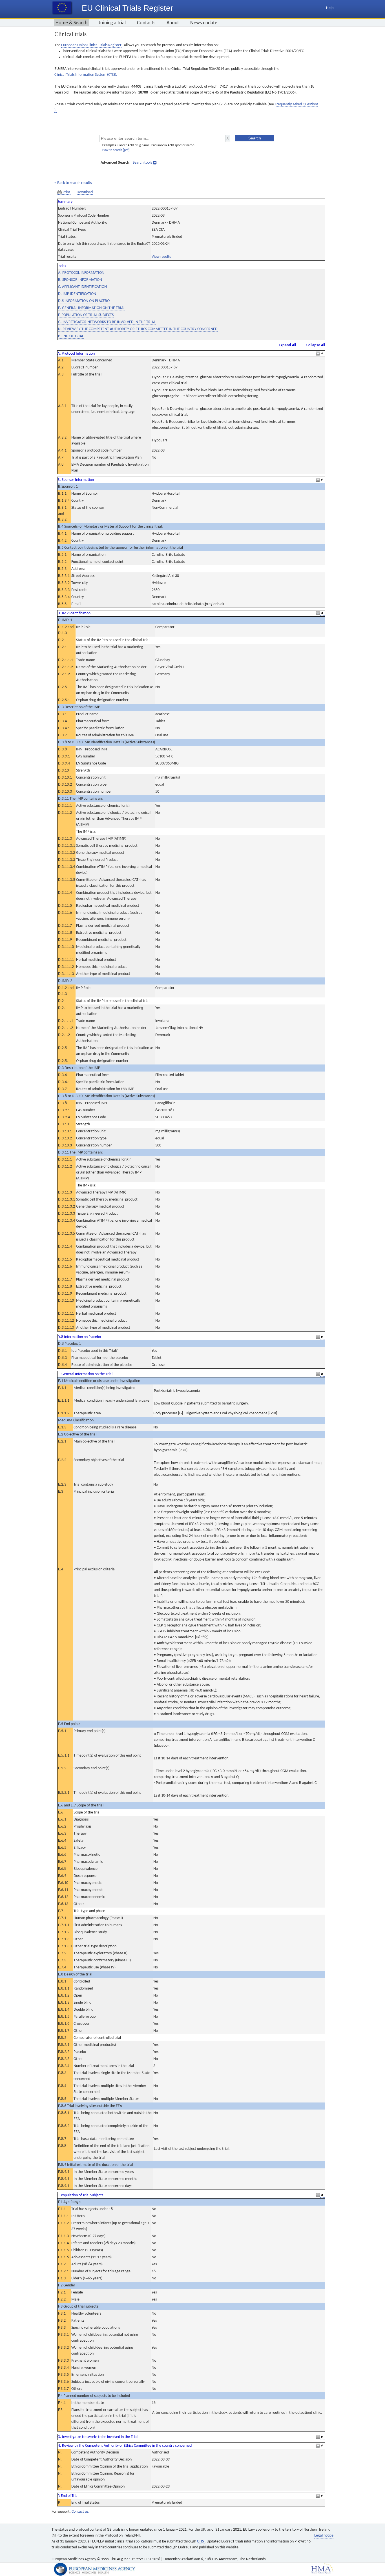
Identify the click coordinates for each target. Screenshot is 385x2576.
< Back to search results (73, 183)
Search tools (142, 163)
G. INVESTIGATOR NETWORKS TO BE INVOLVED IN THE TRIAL (107, 322)
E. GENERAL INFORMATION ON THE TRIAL (92, 308)
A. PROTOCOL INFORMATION (81, 273)
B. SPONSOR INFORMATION (80, 280)
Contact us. (80, 2512)
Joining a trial (112, 23)
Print (66, 192)
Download (85, 192)
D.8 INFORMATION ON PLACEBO (84, 301)
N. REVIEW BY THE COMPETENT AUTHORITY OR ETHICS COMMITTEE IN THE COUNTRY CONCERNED (138, 329)
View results (161, 257)
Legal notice (324, 2536)
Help (330, 8)
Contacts (146, 23)
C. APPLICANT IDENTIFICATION (82, 287)
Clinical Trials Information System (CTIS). (86, 75)
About (173, 23)
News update (204, 23)
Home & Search (71, 23)
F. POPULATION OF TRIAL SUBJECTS (86, 315)
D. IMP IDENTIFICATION (77, 294)
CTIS (201, 2541)
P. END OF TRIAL (71, 336)
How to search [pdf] (116, 150)
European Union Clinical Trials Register (91, 45)
